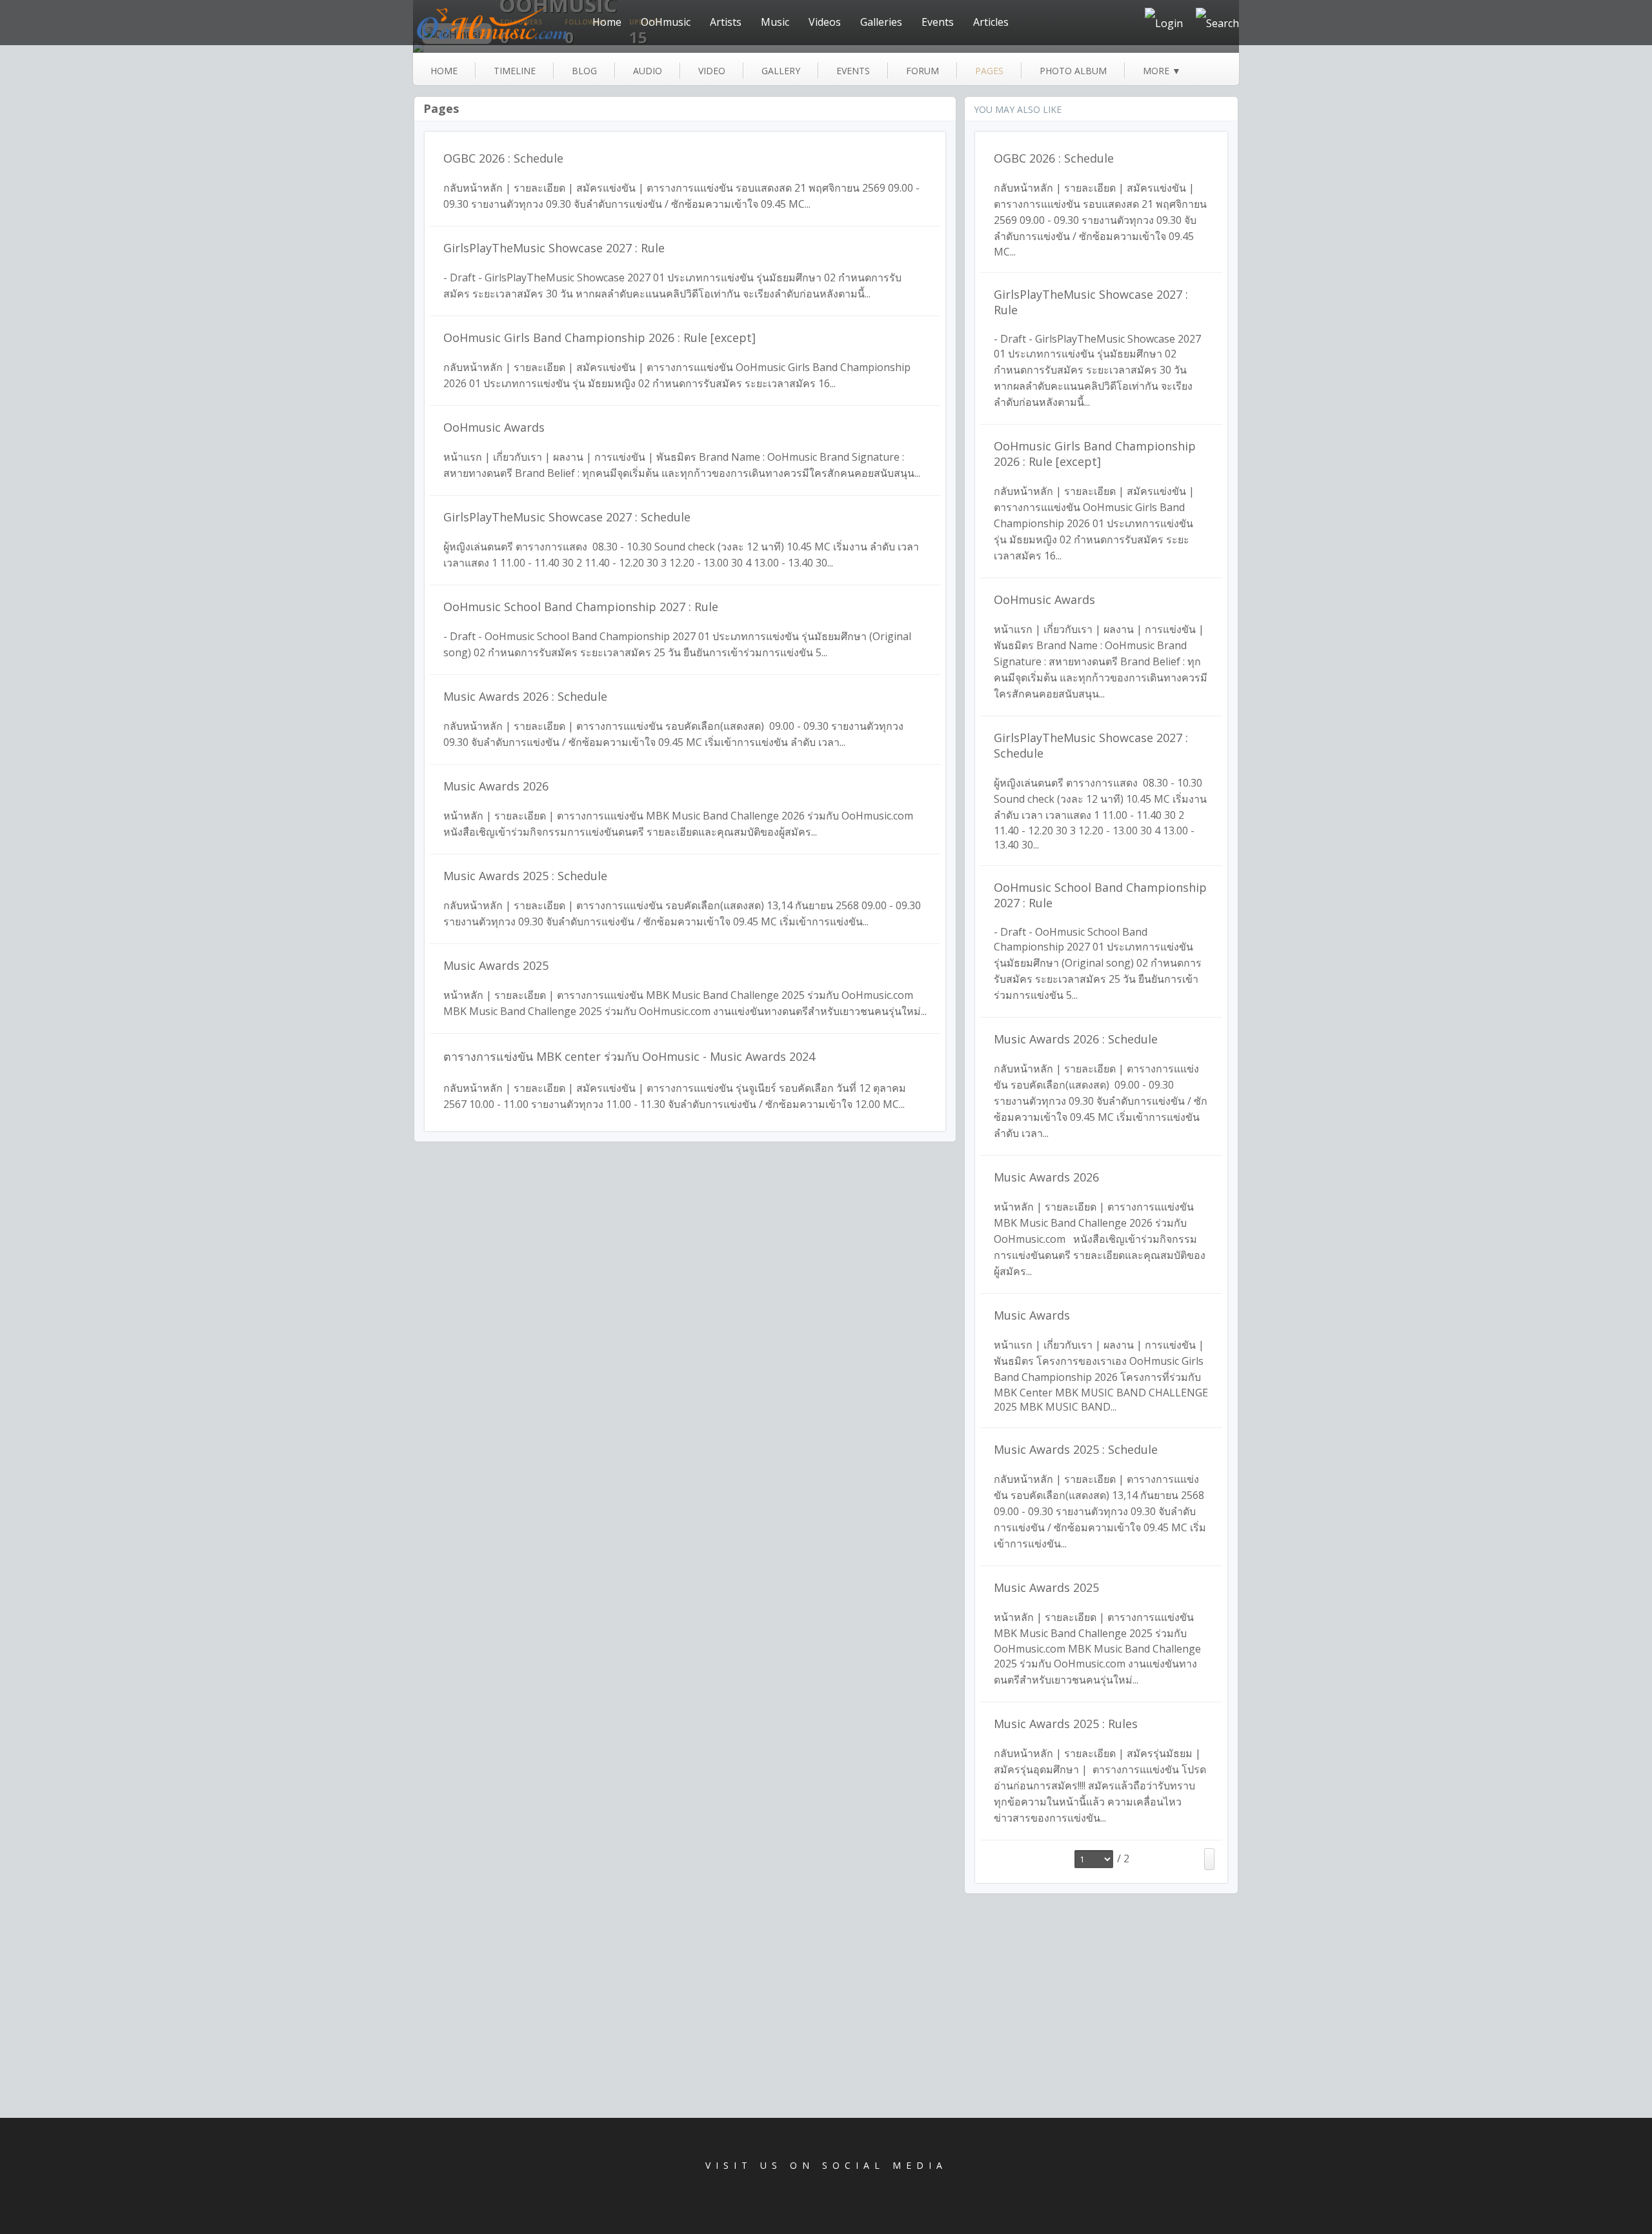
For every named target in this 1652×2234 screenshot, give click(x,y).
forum (922, 71)
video (712, 71)
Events (938, 22)
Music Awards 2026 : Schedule (525, 696)
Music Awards (1032, 1315)
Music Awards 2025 (496, 965)
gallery (781, 71)
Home (607, 22)
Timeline (515, 71)
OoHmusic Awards (494, 427)
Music (775, 22)
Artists (726, 22)
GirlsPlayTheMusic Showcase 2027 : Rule (554, 248)
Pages (441, 108)
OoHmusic (666, 22)
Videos (825, 22)
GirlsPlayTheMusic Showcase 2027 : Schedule (567, 517)
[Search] (1217, 23)
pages (989, 71)
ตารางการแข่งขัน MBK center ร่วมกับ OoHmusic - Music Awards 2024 (629, 1056)
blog (584, 71)
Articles (991, 22)
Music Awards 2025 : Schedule (525, 876)
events (853, 71)
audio (648, 71)
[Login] (1164, 23)
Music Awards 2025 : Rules (1066, 1724)
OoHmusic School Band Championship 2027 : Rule (581, 607)
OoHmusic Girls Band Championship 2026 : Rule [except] (599, 337)
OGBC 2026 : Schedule (503, 158)
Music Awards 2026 (496, 786)
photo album (1073, 71)
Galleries (881, 22)
